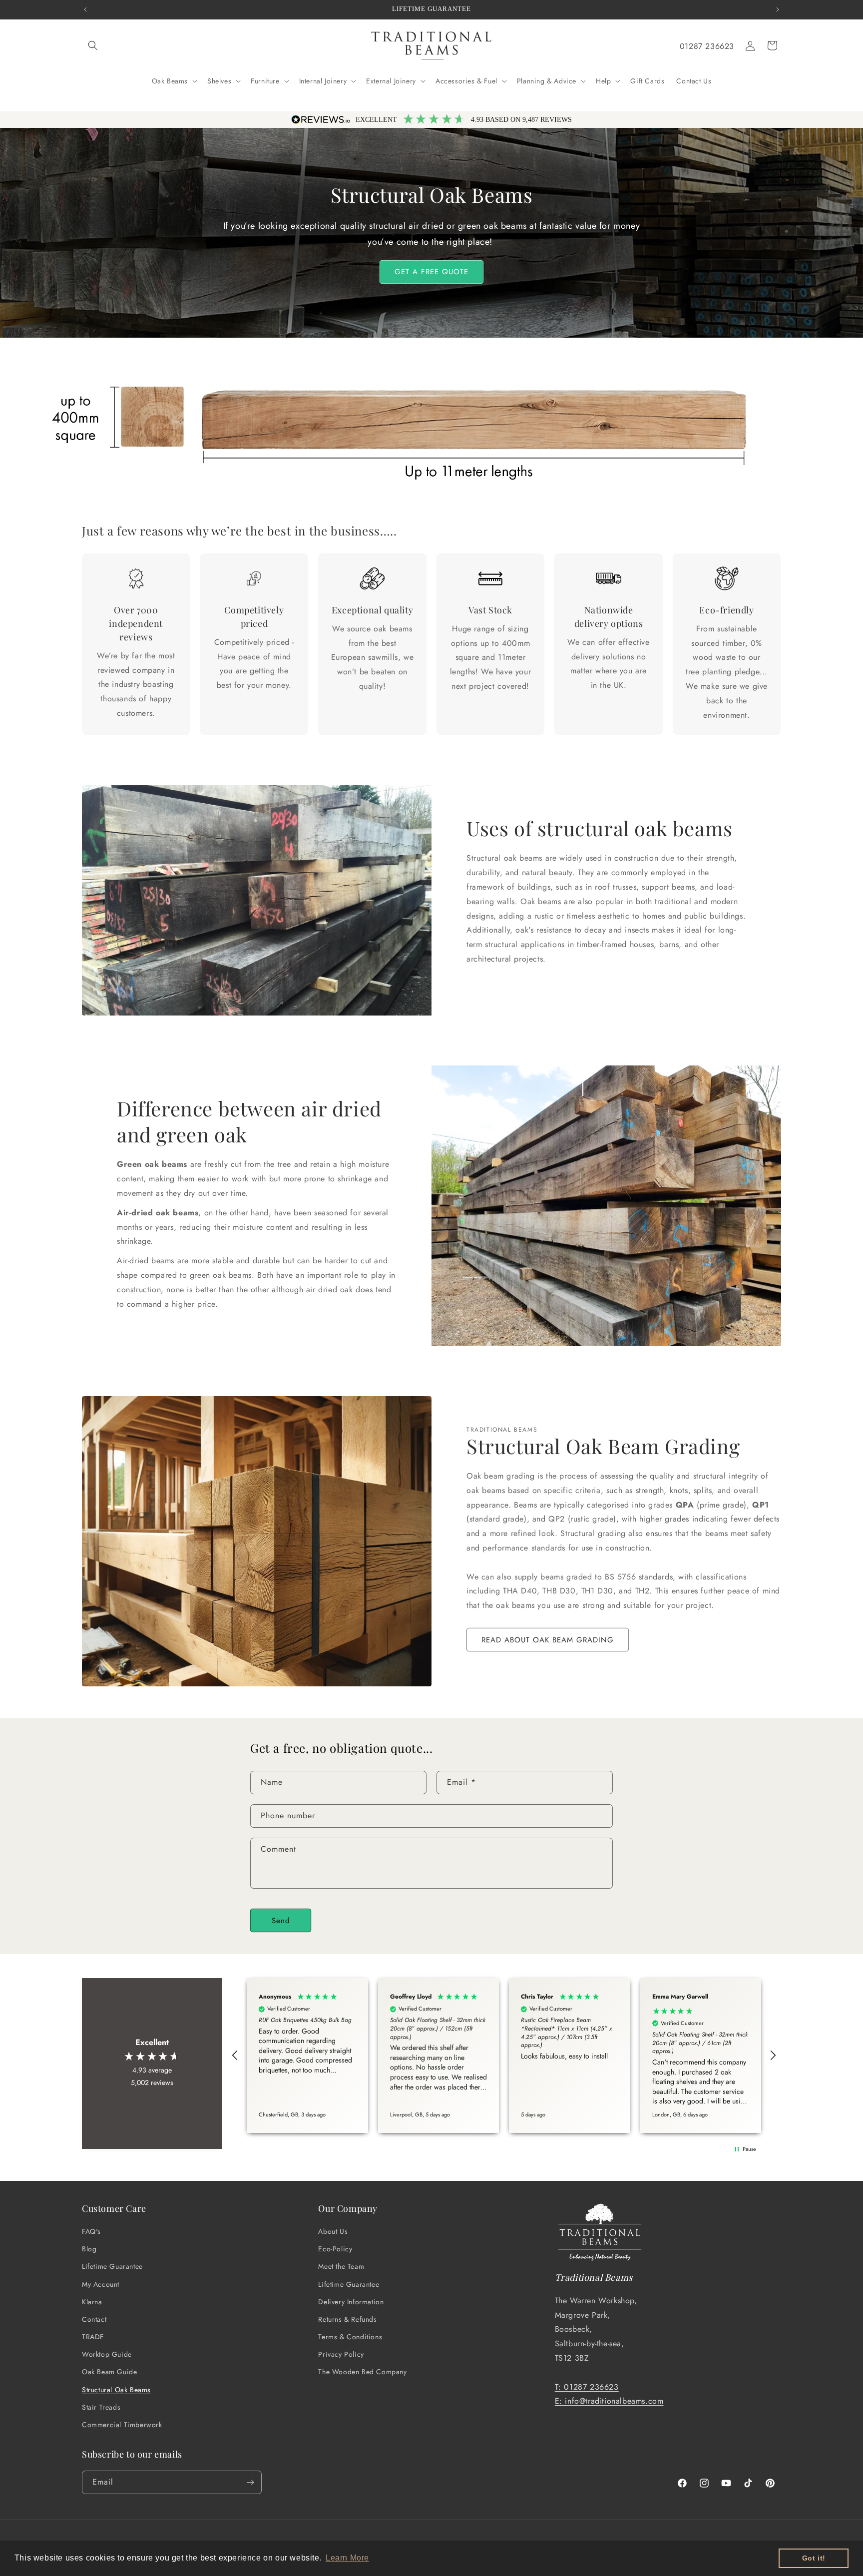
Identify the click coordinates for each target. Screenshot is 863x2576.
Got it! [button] (814, 2558)
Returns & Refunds (347, 2319)
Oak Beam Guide (109, 2372)
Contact (94, 2319)
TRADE (93, 2337)
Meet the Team (341, 2266)
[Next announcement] (778, 9)
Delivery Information (351, 2302)
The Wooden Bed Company (362, 2372)
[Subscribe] (250, 2482)
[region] (504, 2056)
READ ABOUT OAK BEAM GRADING (548, 1640)
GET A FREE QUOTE (431, 272)
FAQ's (91, 2231)
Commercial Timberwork (122, 2425)
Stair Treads (101, 2407)
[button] (93, 45)
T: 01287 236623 (587, 2387)
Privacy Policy (341, 2354)
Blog (89, 2249)
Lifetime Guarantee (112, 2266)
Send (281, 1921)
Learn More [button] (347, 2558)
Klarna (92, 2302)
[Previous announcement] (85, 9)
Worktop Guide (107, 2354)
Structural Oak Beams (116, 2390)
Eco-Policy (335, 2249)
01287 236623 (707, 46)
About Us (333, 2231)
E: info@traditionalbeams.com (609, 2401)
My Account (101, 2284)
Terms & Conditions (350, 2337)
